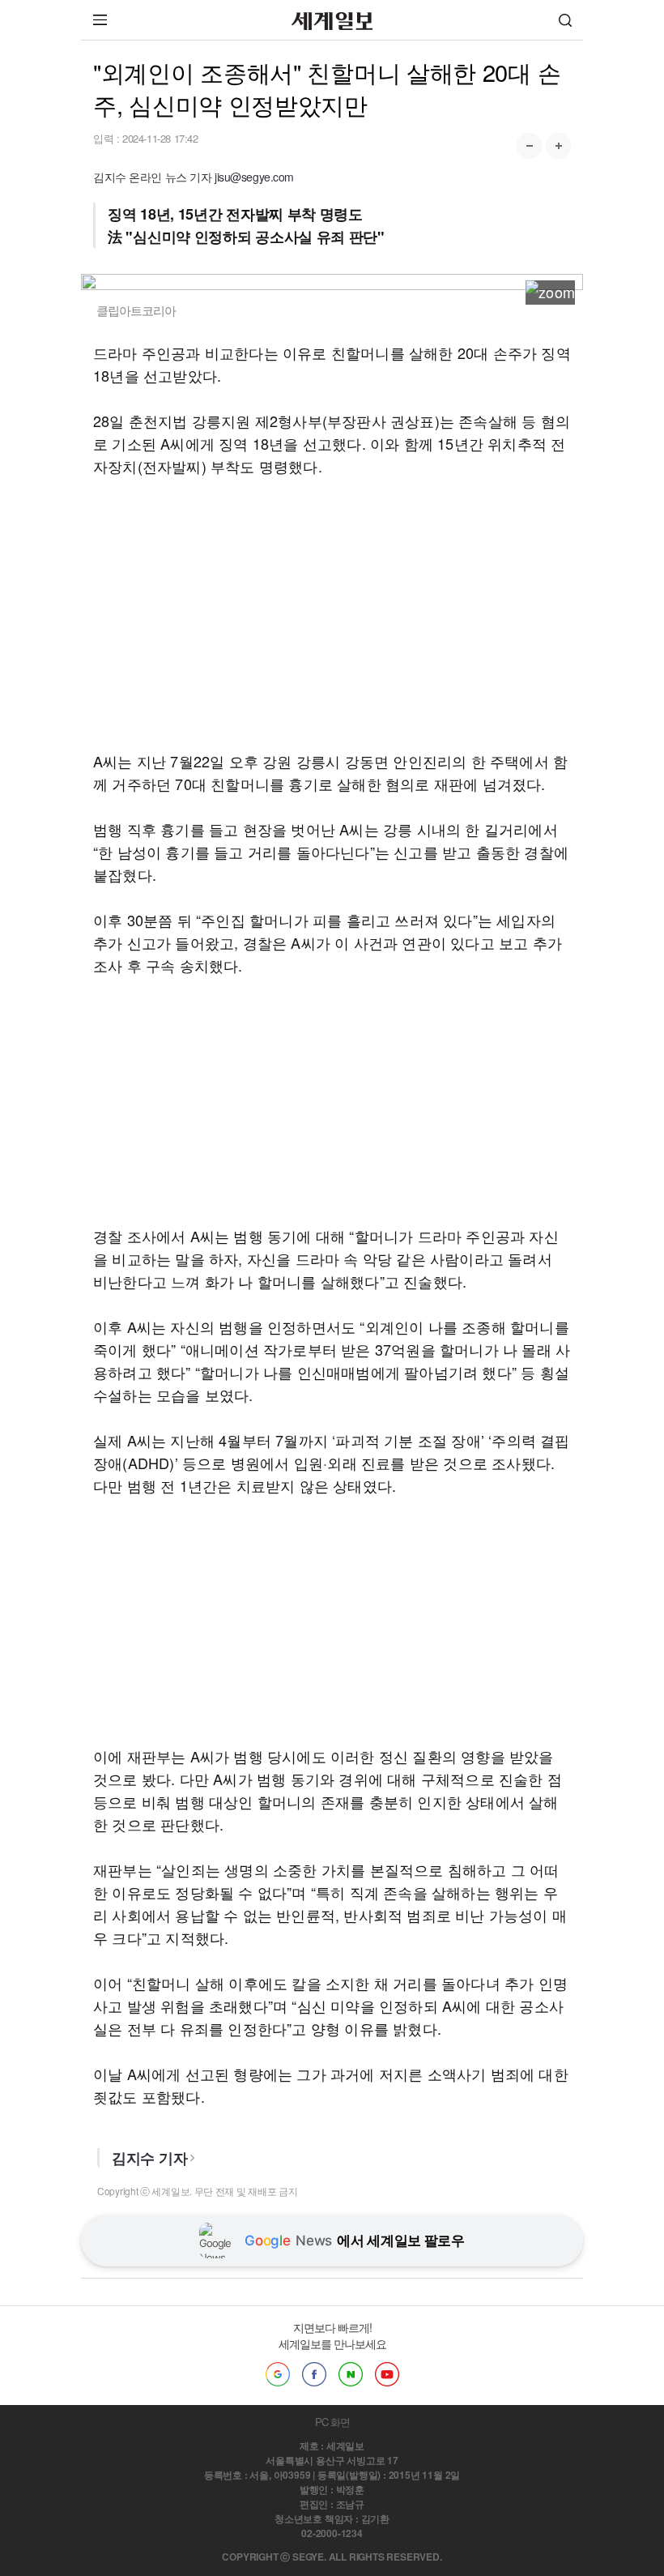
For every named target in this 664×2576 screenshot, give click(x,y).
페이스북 (314, 2374)
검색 (565, 20)
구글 (278, 2374)
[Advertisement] (332, 613)
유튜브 (387, 2374)
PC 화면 (332, 2422)
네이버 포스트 (351, 2374)
